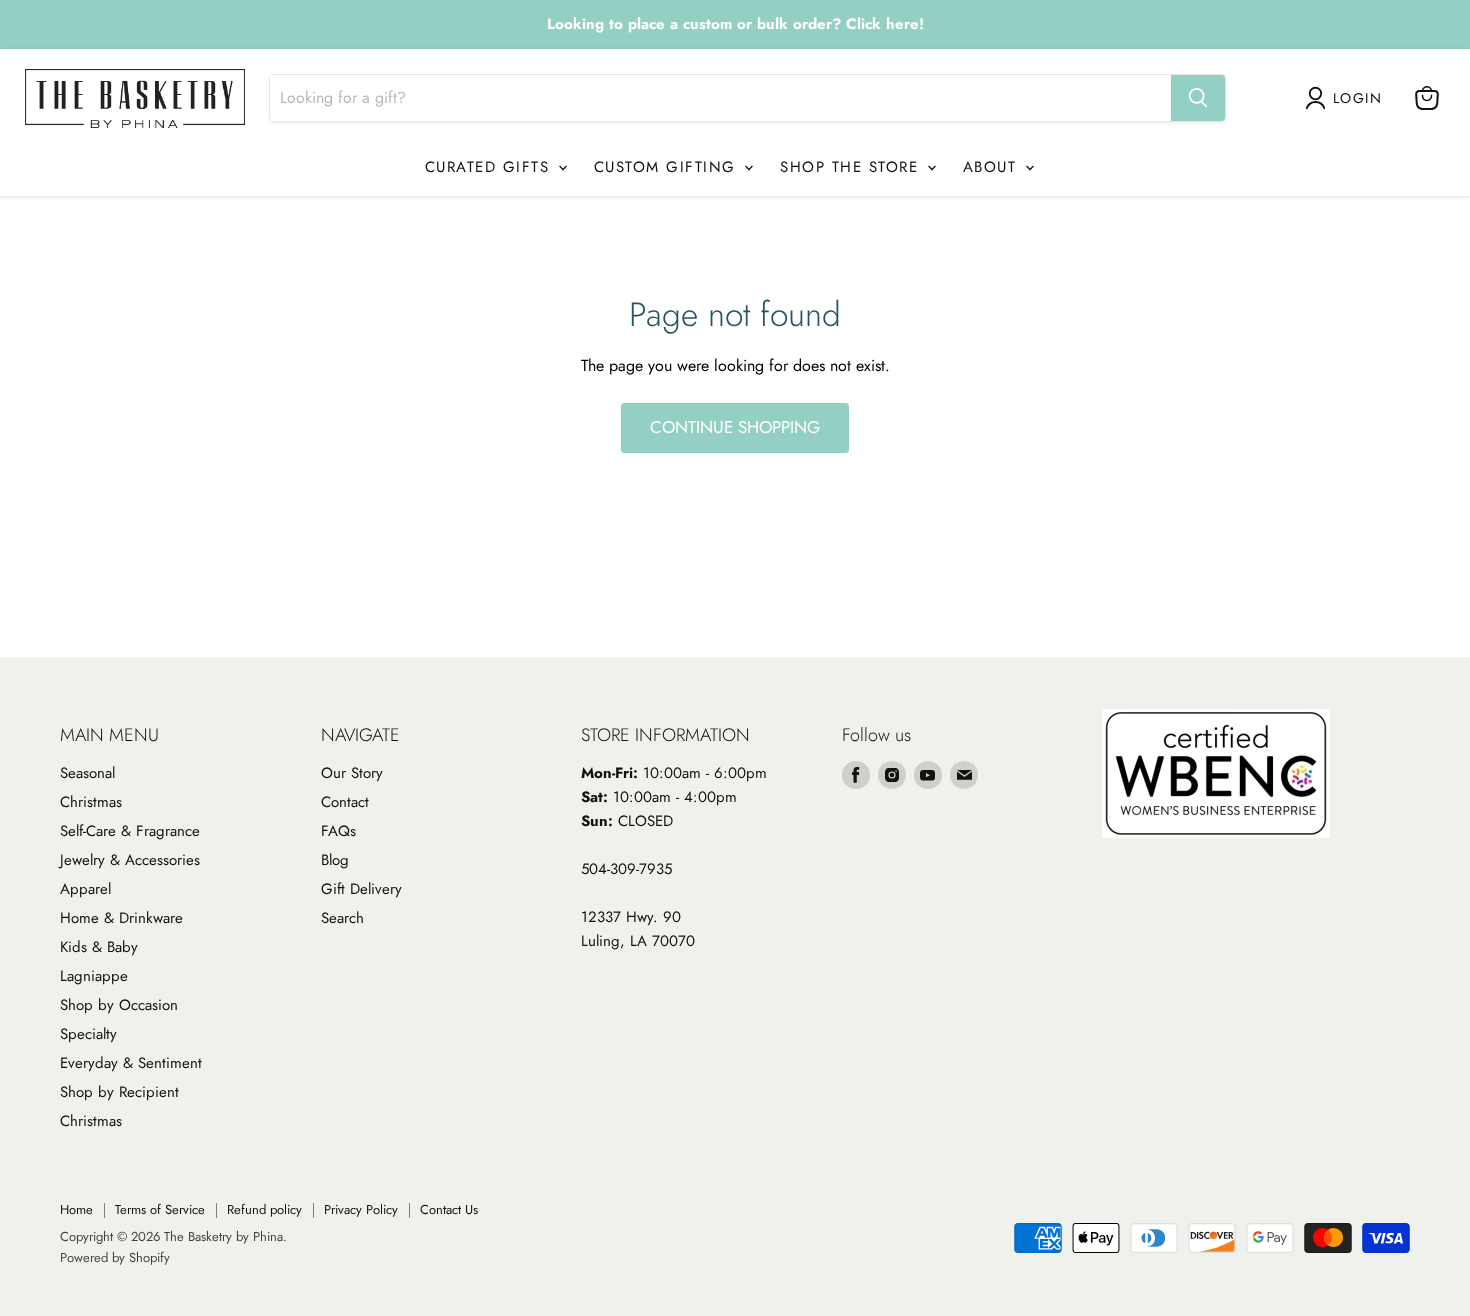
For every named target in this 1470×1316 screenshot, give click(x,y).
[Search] (1198, 98)
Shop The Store (852, 167)
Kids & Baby (99, 947)
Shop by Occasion (119, 1005)
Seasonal (87, 773)
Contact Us (449, 1209)
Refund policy (264, 1209)
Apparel (85, 889)
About (993, 167)
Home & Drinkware (121, 918)
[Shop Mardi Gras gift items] (735, 25)
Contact (345, 802)
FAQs (338, 831)
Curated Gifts (490, 167)
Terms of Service (160, 1209)
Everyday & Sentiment (131, 1063)
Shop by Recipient (119, 1092)
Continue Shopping (735, 427)
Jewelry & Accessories (130, 860)
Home (76, 1209)
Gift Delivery (361, 889)
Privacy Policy (361, 1209)
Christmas (91, 802)
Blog (335, 860)
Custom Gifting (668, 167)
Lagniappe (94, 976)
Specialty (88, 1034)
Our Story (352, 773)
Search (342, 918)
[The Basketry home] (135, 98)
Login (1357, 98)
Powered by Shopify (115, 1257)
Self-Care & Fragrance (130, 831)
